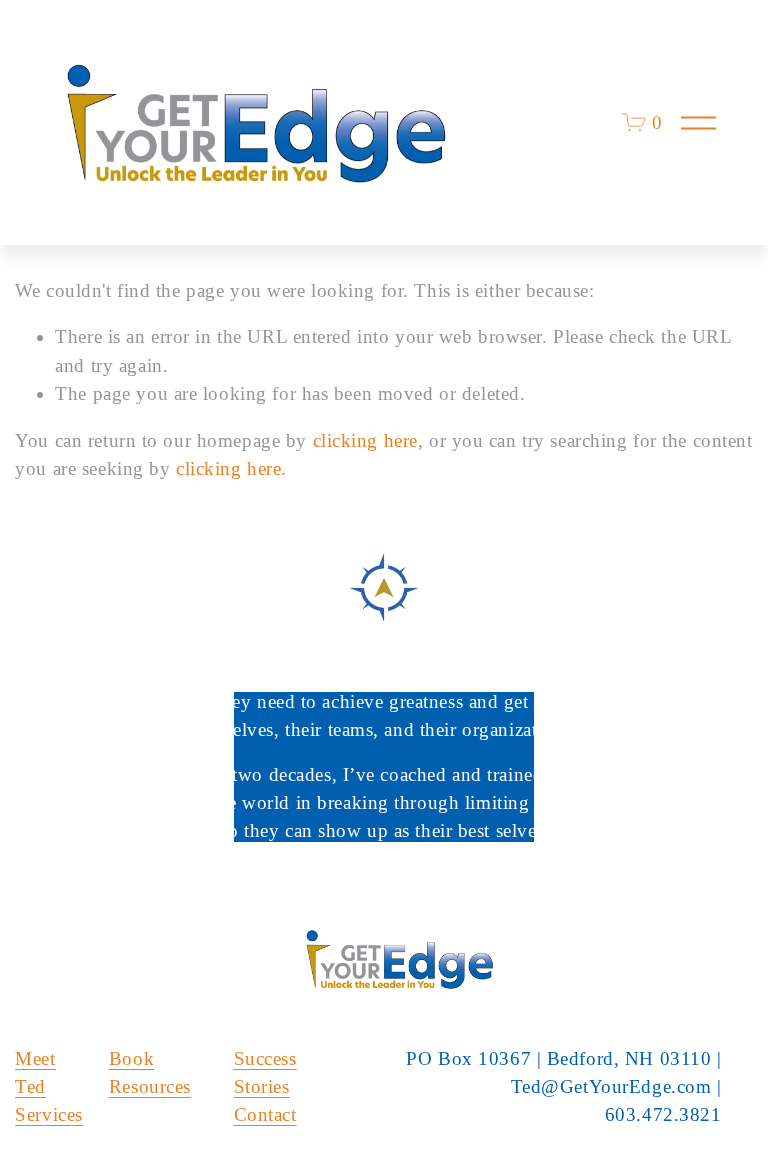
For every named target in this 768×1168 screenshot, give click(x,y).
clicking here (365, 440)
